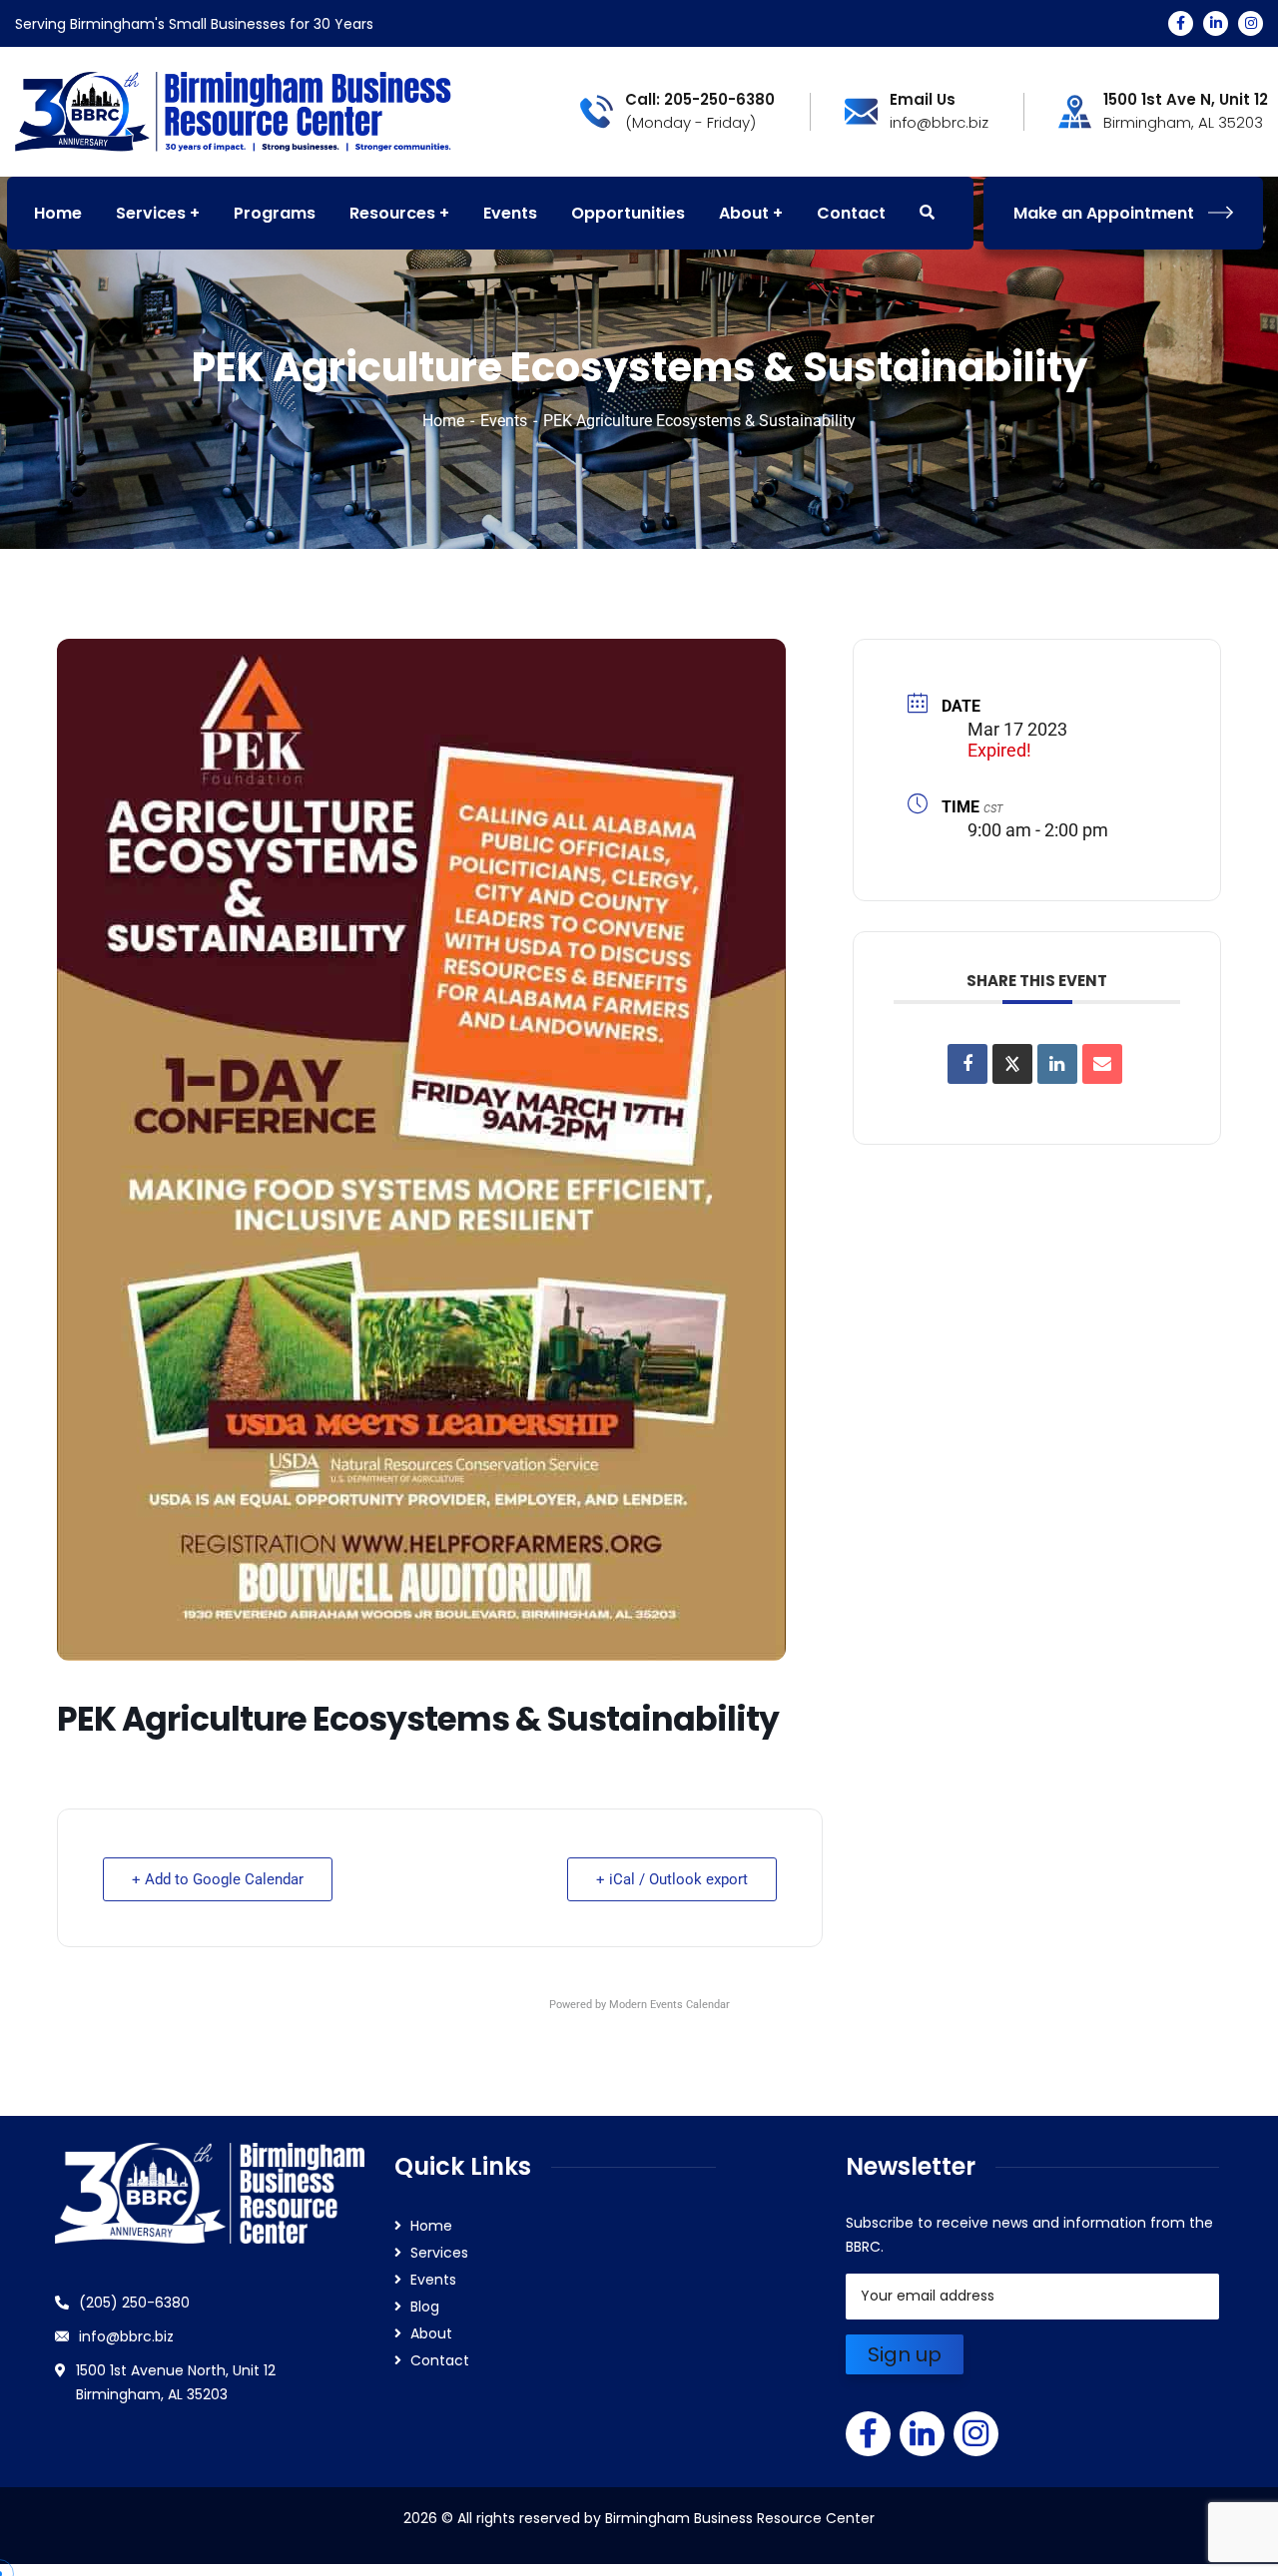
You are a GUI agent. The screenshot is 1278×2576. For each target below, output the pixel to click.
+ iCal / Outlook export (672, 1879)
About (431, 2333)
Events (504, 421)
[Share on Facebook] (967, 1064)
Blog (425, 2307)
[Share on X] (1012, 1064)
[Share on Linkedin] (1057, 1064)
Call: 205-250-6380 (700, 100)
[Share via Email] (1102, 1064)
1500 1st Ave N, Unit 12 (1186, 100)
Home (443, 421)
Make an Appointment (1104, 213)
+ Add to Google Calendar (218, 1879)
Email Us (923, 100)
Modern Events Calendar (669, 2005)
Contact (440, 2360)
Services (439, 2253)
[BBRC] (233, 110)
